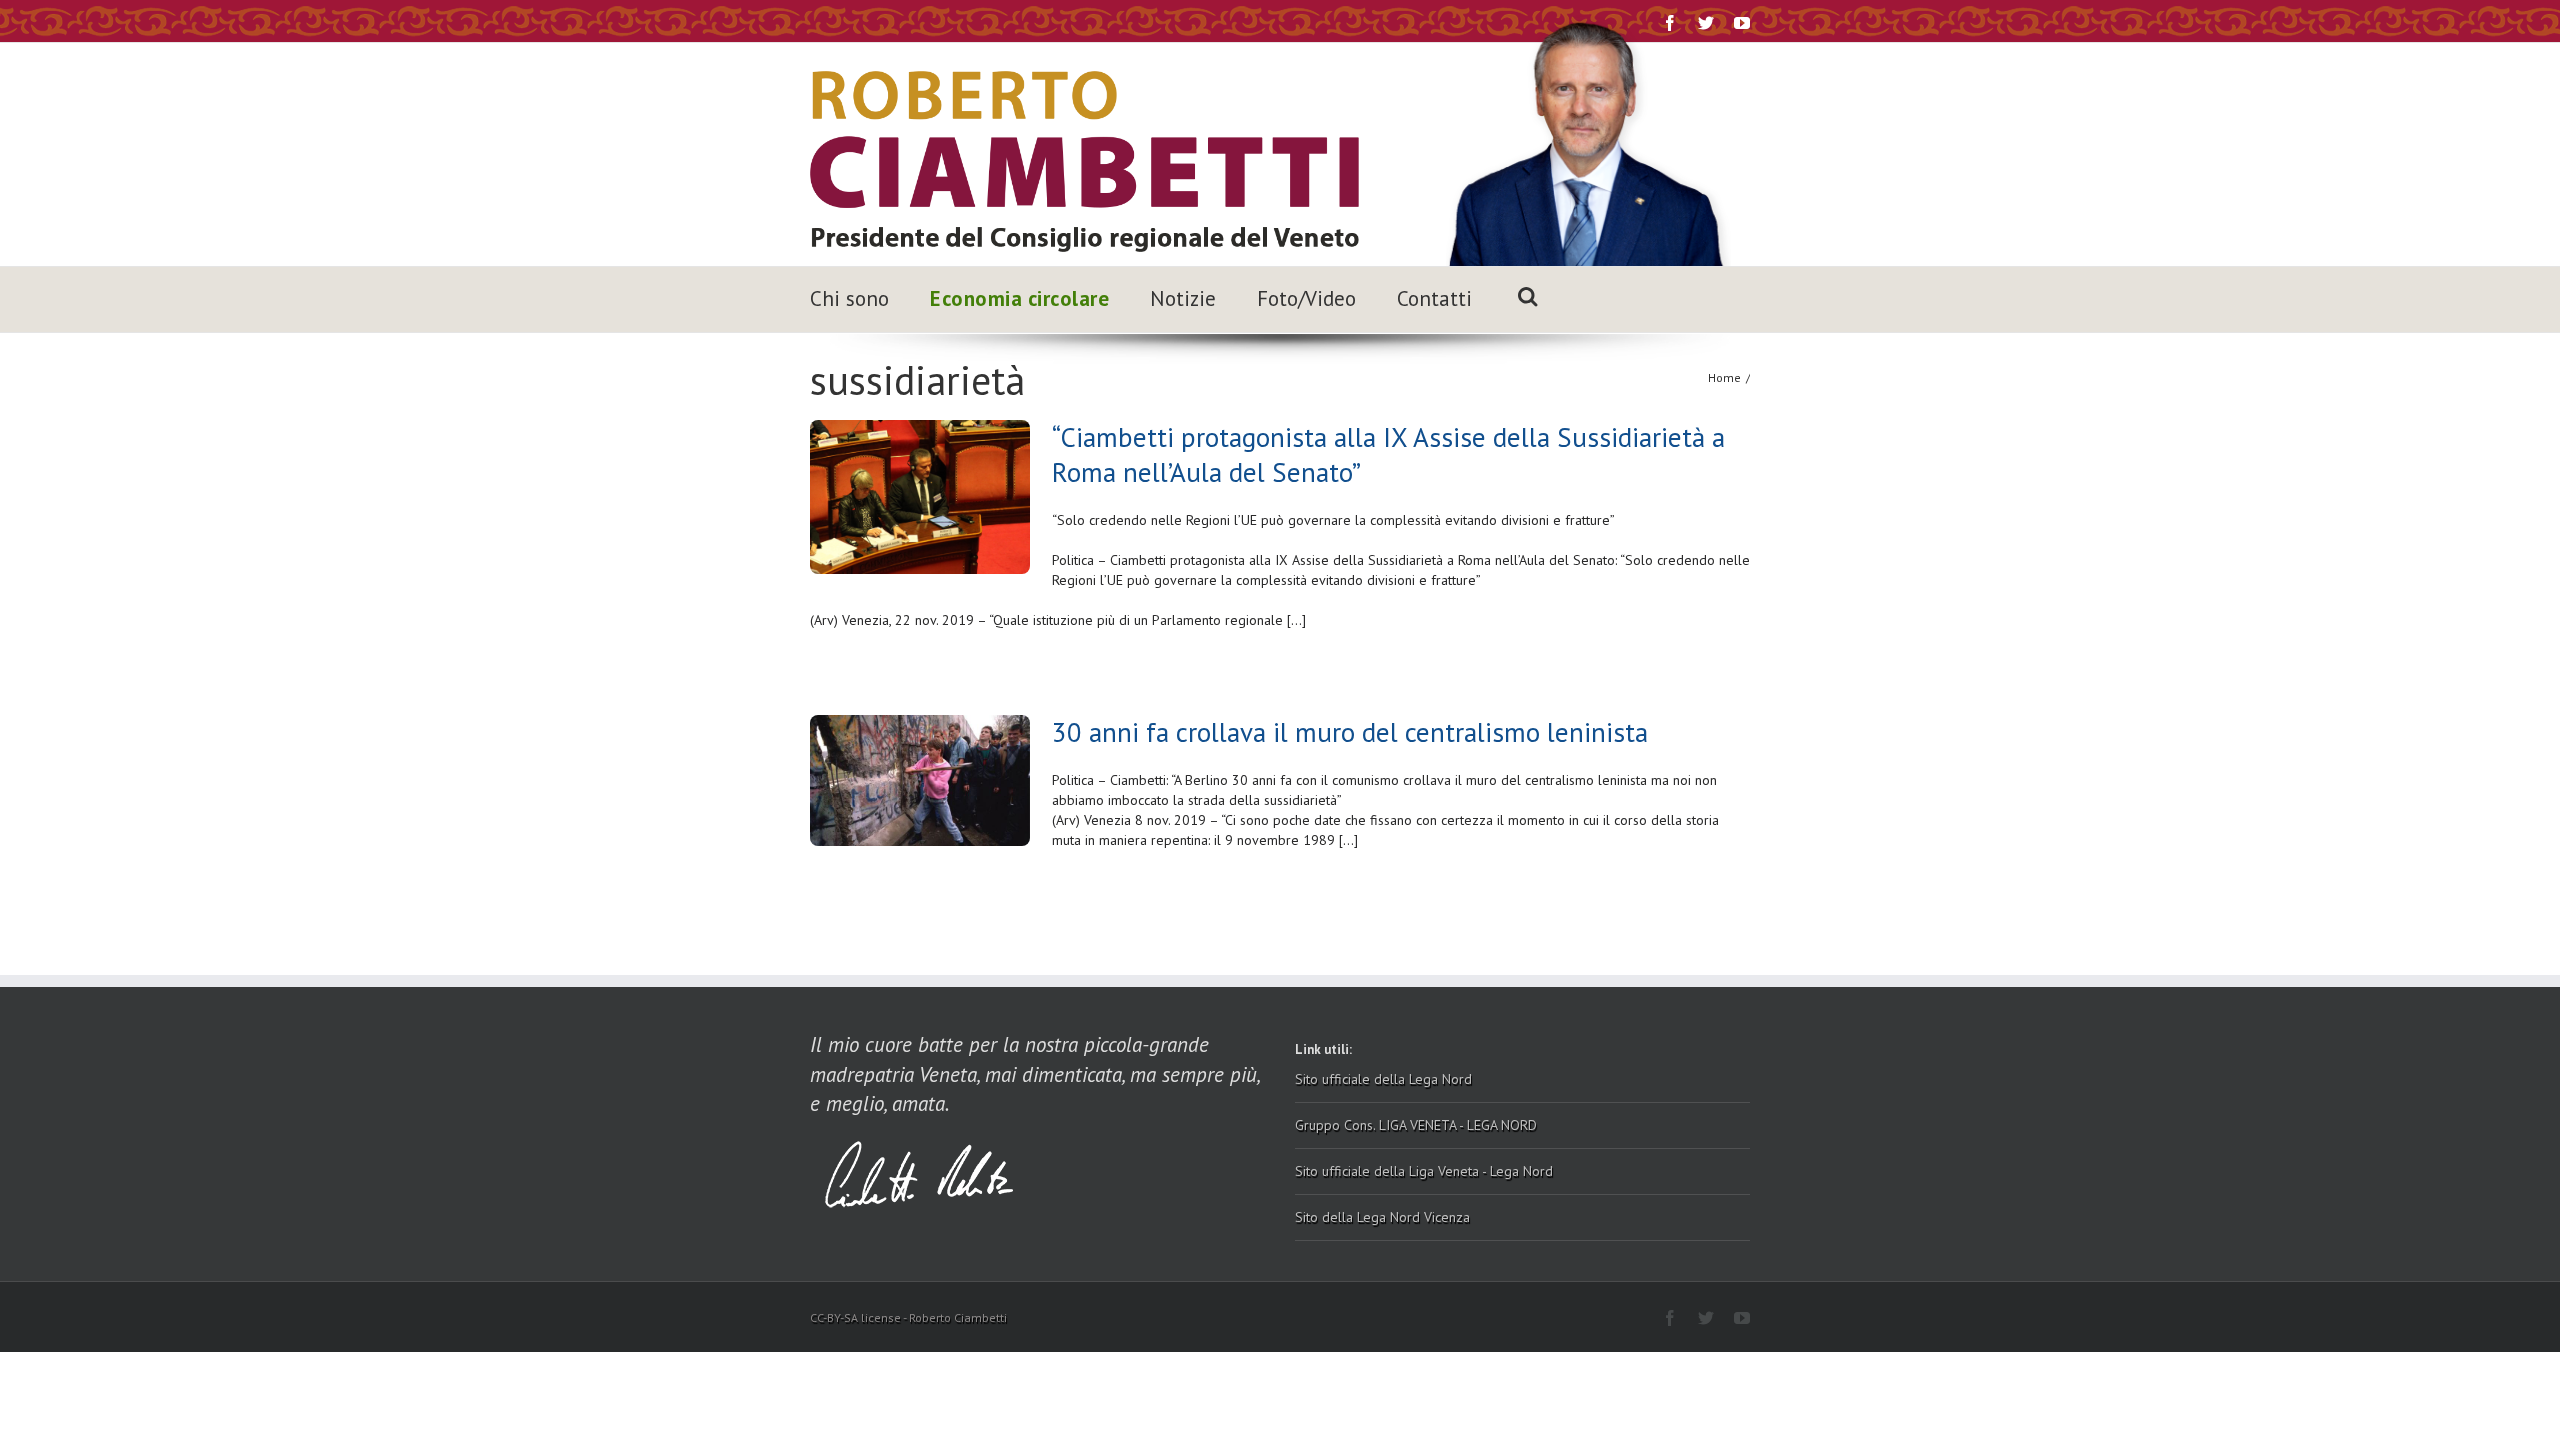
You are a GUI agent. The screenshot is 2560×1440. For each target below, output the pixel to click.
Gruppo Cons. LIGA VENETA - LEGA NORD (1416, 1125)
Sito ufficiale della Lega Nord (1383, 1079)
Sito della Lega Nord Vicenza (1382, 1217)
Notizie (1183, 298)
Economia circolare (1019, 298)
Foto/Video (1306, 298)
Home (1724, 377)
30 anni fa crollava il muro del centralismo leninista (1350, 732)
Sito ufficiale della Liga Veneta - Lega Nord (1424, 1171)
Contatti (1434, 298)
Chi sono (849, 298)
